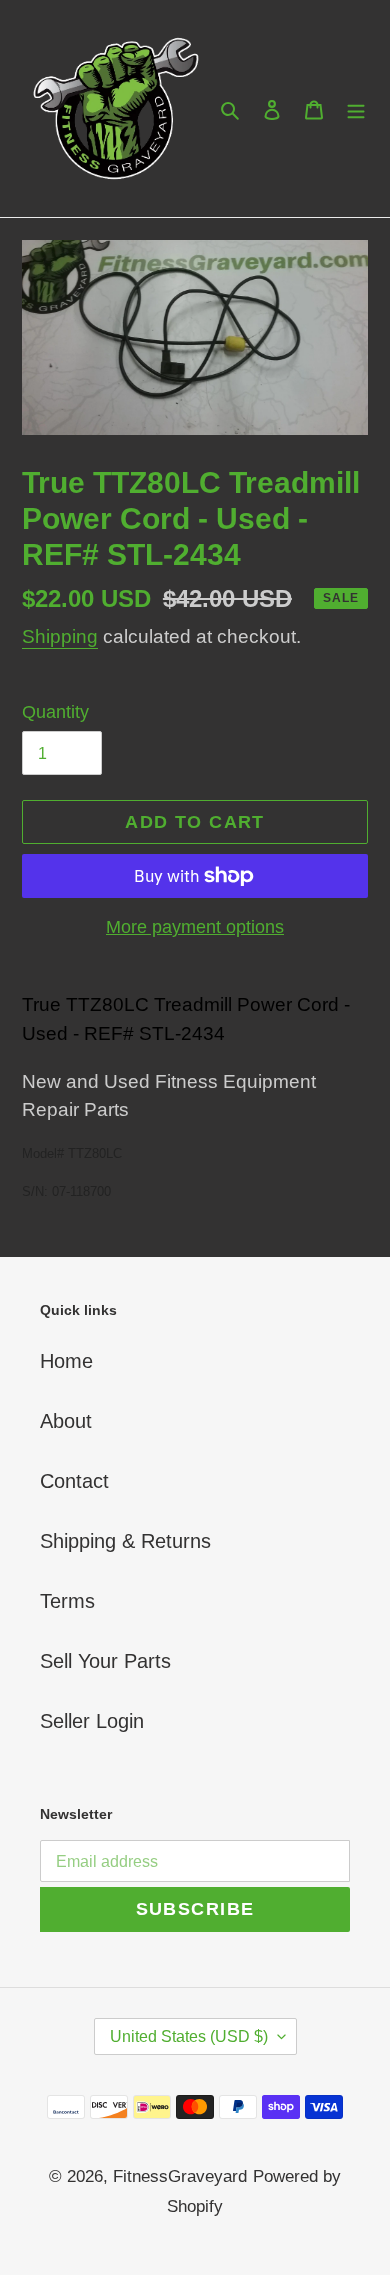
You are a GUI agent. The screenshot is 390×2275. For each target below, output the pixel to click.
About (66, 1421)
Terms (67, 1601)
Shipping (60, 636)
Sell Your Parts (105, 1661)
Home (66, 1361)
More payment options (195, 927)
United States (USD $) (189, 2036)
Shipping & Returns (125, 1541)
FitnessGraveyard (180, 2176)
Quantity (55, 712)
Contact (74, 1481)
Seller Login (92, 1721)
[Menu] (356, 109)
